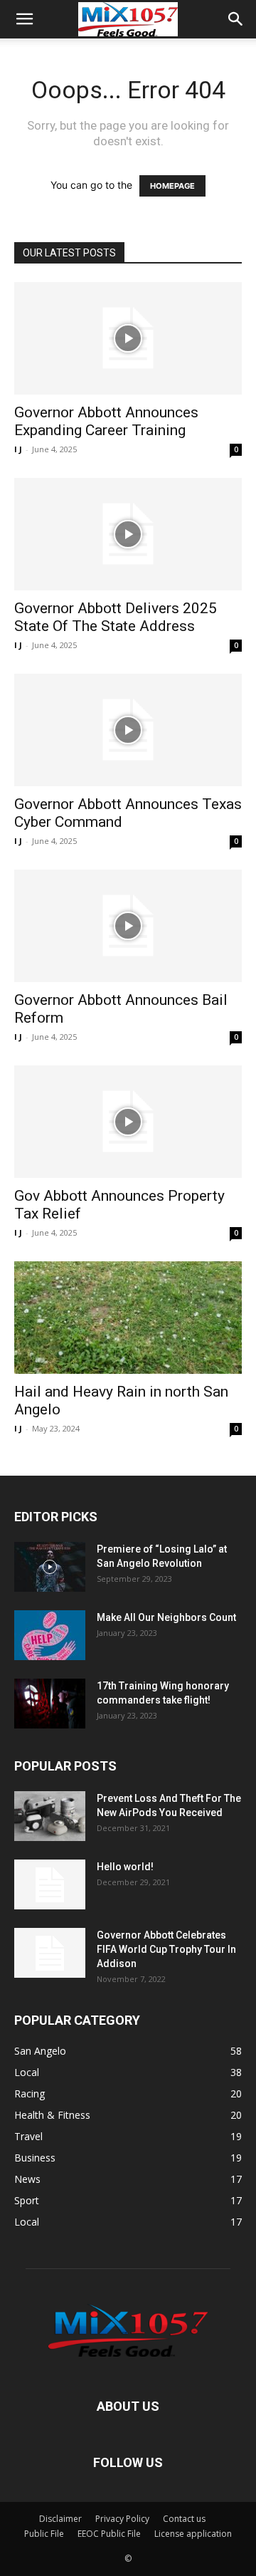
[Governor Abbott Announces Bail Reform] (128, 926)
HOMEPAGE (172, 186)
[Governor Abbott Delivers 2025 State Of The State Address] (128, 534)
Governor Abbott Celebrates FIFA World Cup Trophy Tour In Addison (166, 1949)
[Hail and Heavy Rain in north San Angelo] (128, 1318)
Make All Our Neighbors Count (166, 1617)
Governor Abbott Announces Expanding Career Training (106, 421)
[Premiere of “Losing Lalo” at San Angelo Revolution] (50, 1567)
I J (18, 449)
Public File (44, 2534)
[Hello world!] (50, 1884)
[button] (24, 19)
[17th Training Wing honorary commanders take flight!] (50, 1704)
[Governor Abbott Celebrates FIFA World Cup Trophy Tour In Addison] (50, 1953)
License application (193, 2534)
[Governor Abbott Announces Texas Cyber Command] (128, 730)
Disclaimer (60, 2519)
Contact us (184, 2519)
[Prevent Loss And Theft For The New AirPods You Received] (50, 1816)
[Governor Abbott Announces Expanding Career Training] (128, 338)
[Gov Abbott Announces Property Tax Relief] (128, 1122)
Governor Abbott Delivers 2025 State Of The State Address (116, 617)
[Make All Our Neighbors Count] (50, 1635)
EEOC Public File (109, 2534)
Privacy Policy (122, 2519)
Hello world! (125, 1867)
